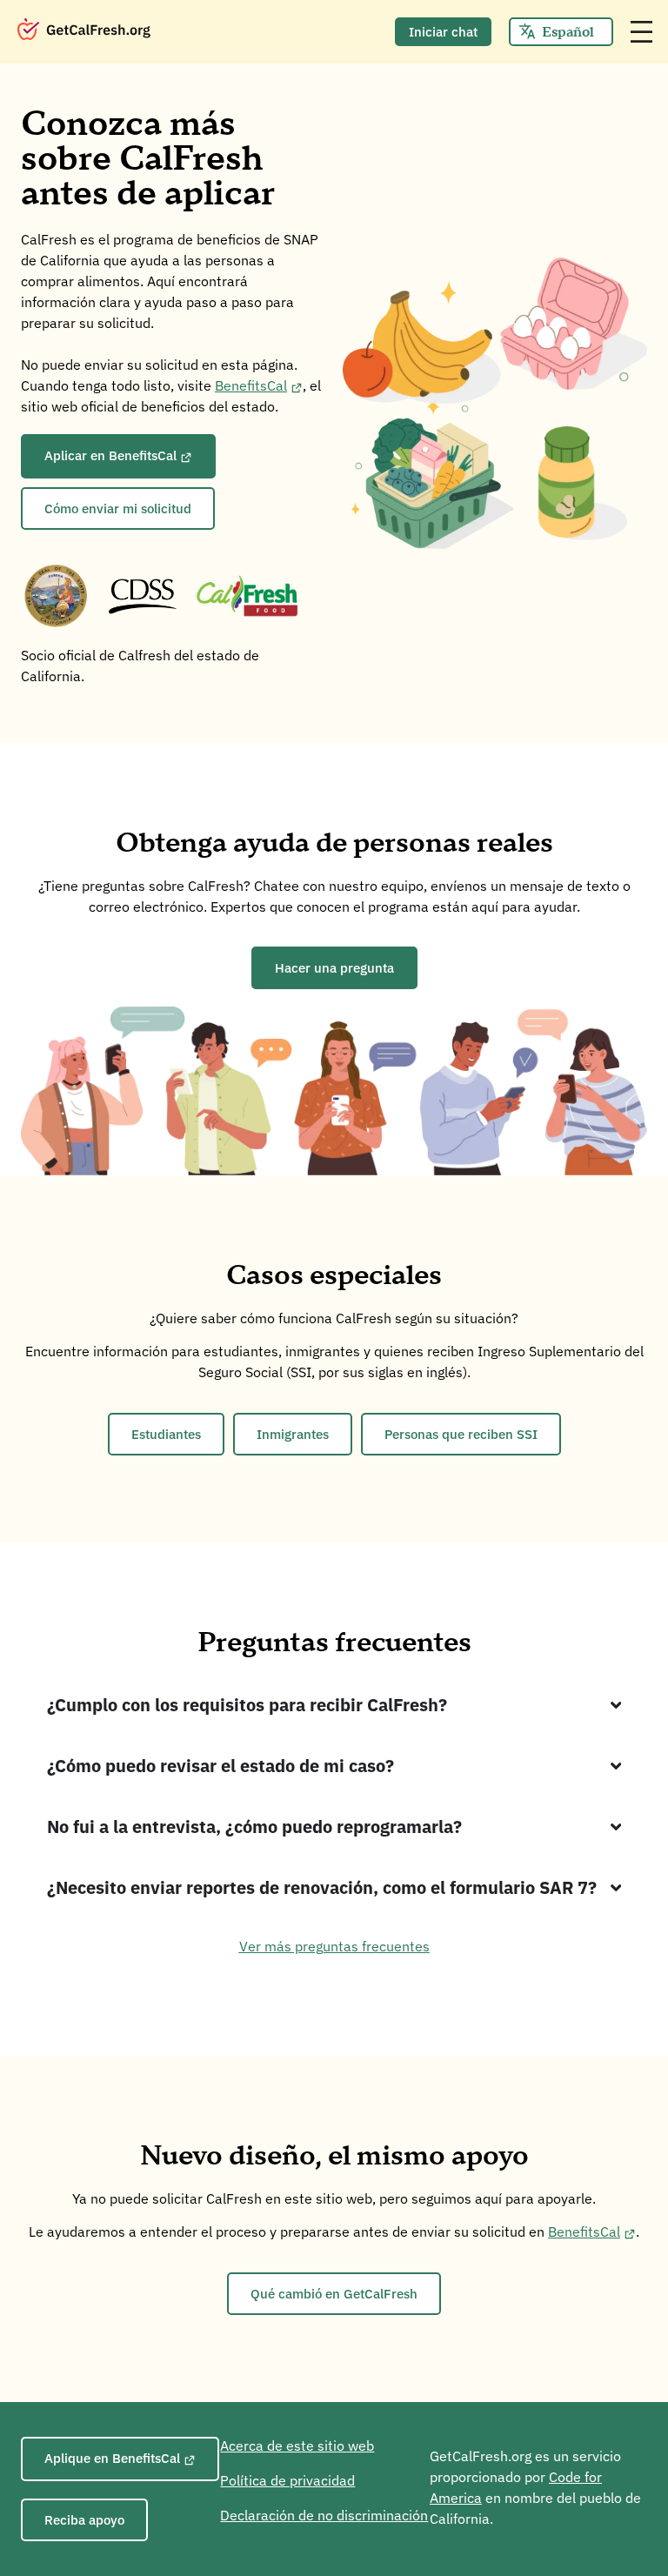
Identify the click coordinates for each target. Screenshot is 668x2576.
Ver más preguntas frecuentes (334, 1946)
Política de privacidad (287, 2480)
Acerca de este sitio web (297, 2446)
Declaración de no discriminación (324, 2515)
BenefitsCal (251, 385)
